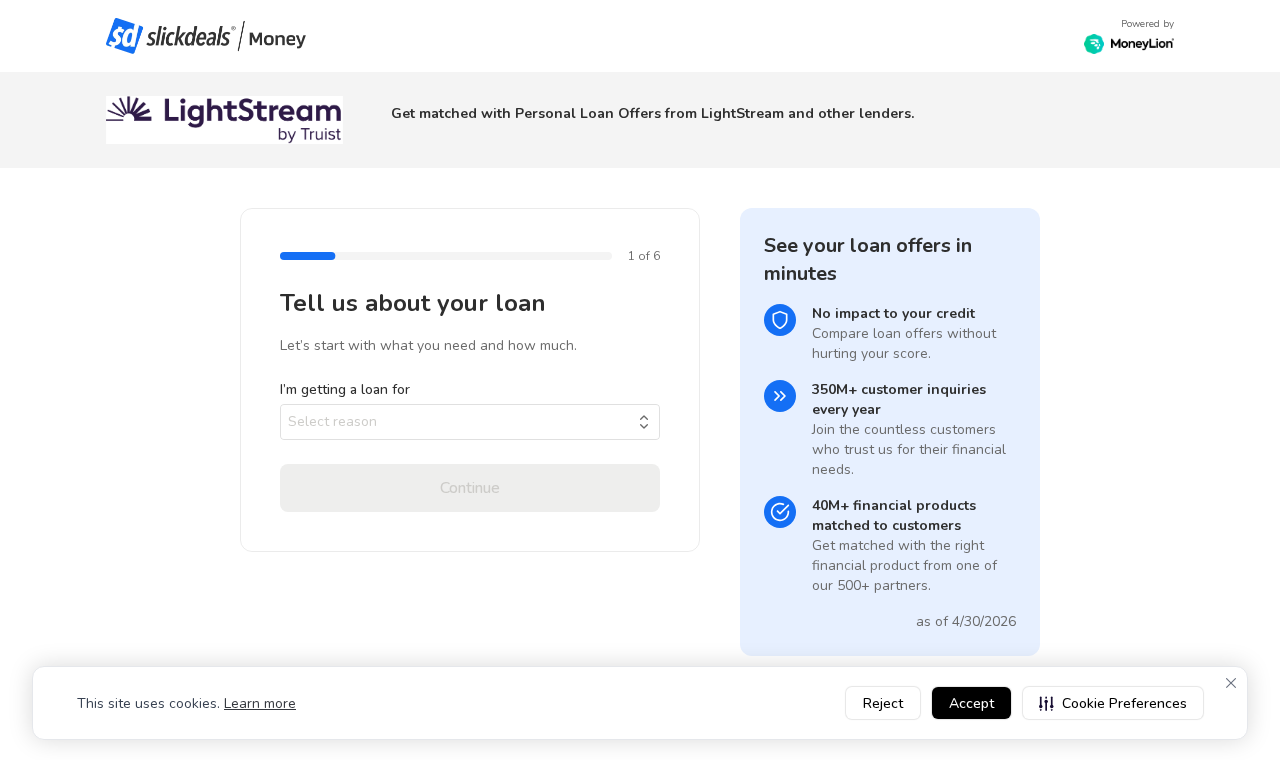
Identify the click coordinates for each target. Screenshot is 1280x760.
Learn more (260, 703)
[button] (1113, 703)
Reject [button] (883, 703)
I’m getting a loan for (345, 389)
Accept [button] (971, 703)
